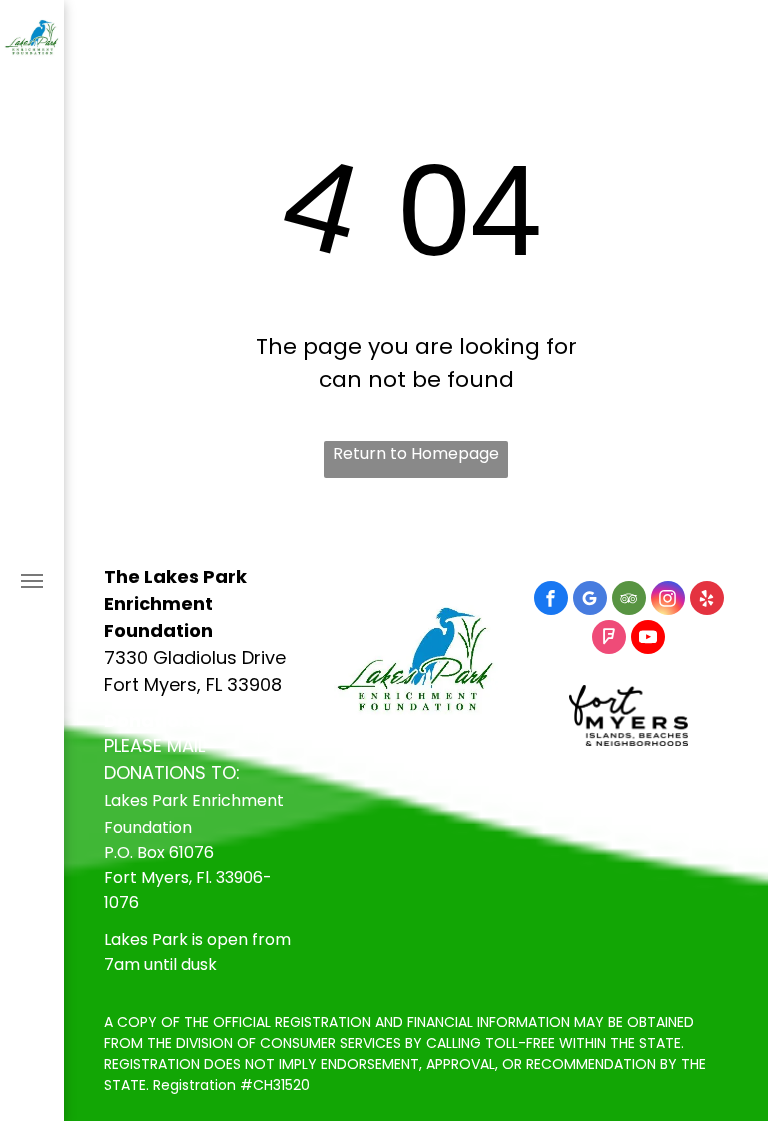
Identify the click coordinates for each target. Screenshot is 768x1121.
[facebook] (551, 600)
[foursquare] (609, 639)
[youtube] (648, 639)
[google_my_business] (590, 600)
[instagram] (668, 600)
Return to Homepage (416, 453)
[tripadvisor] (629, 600)
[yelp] (707, 600)
